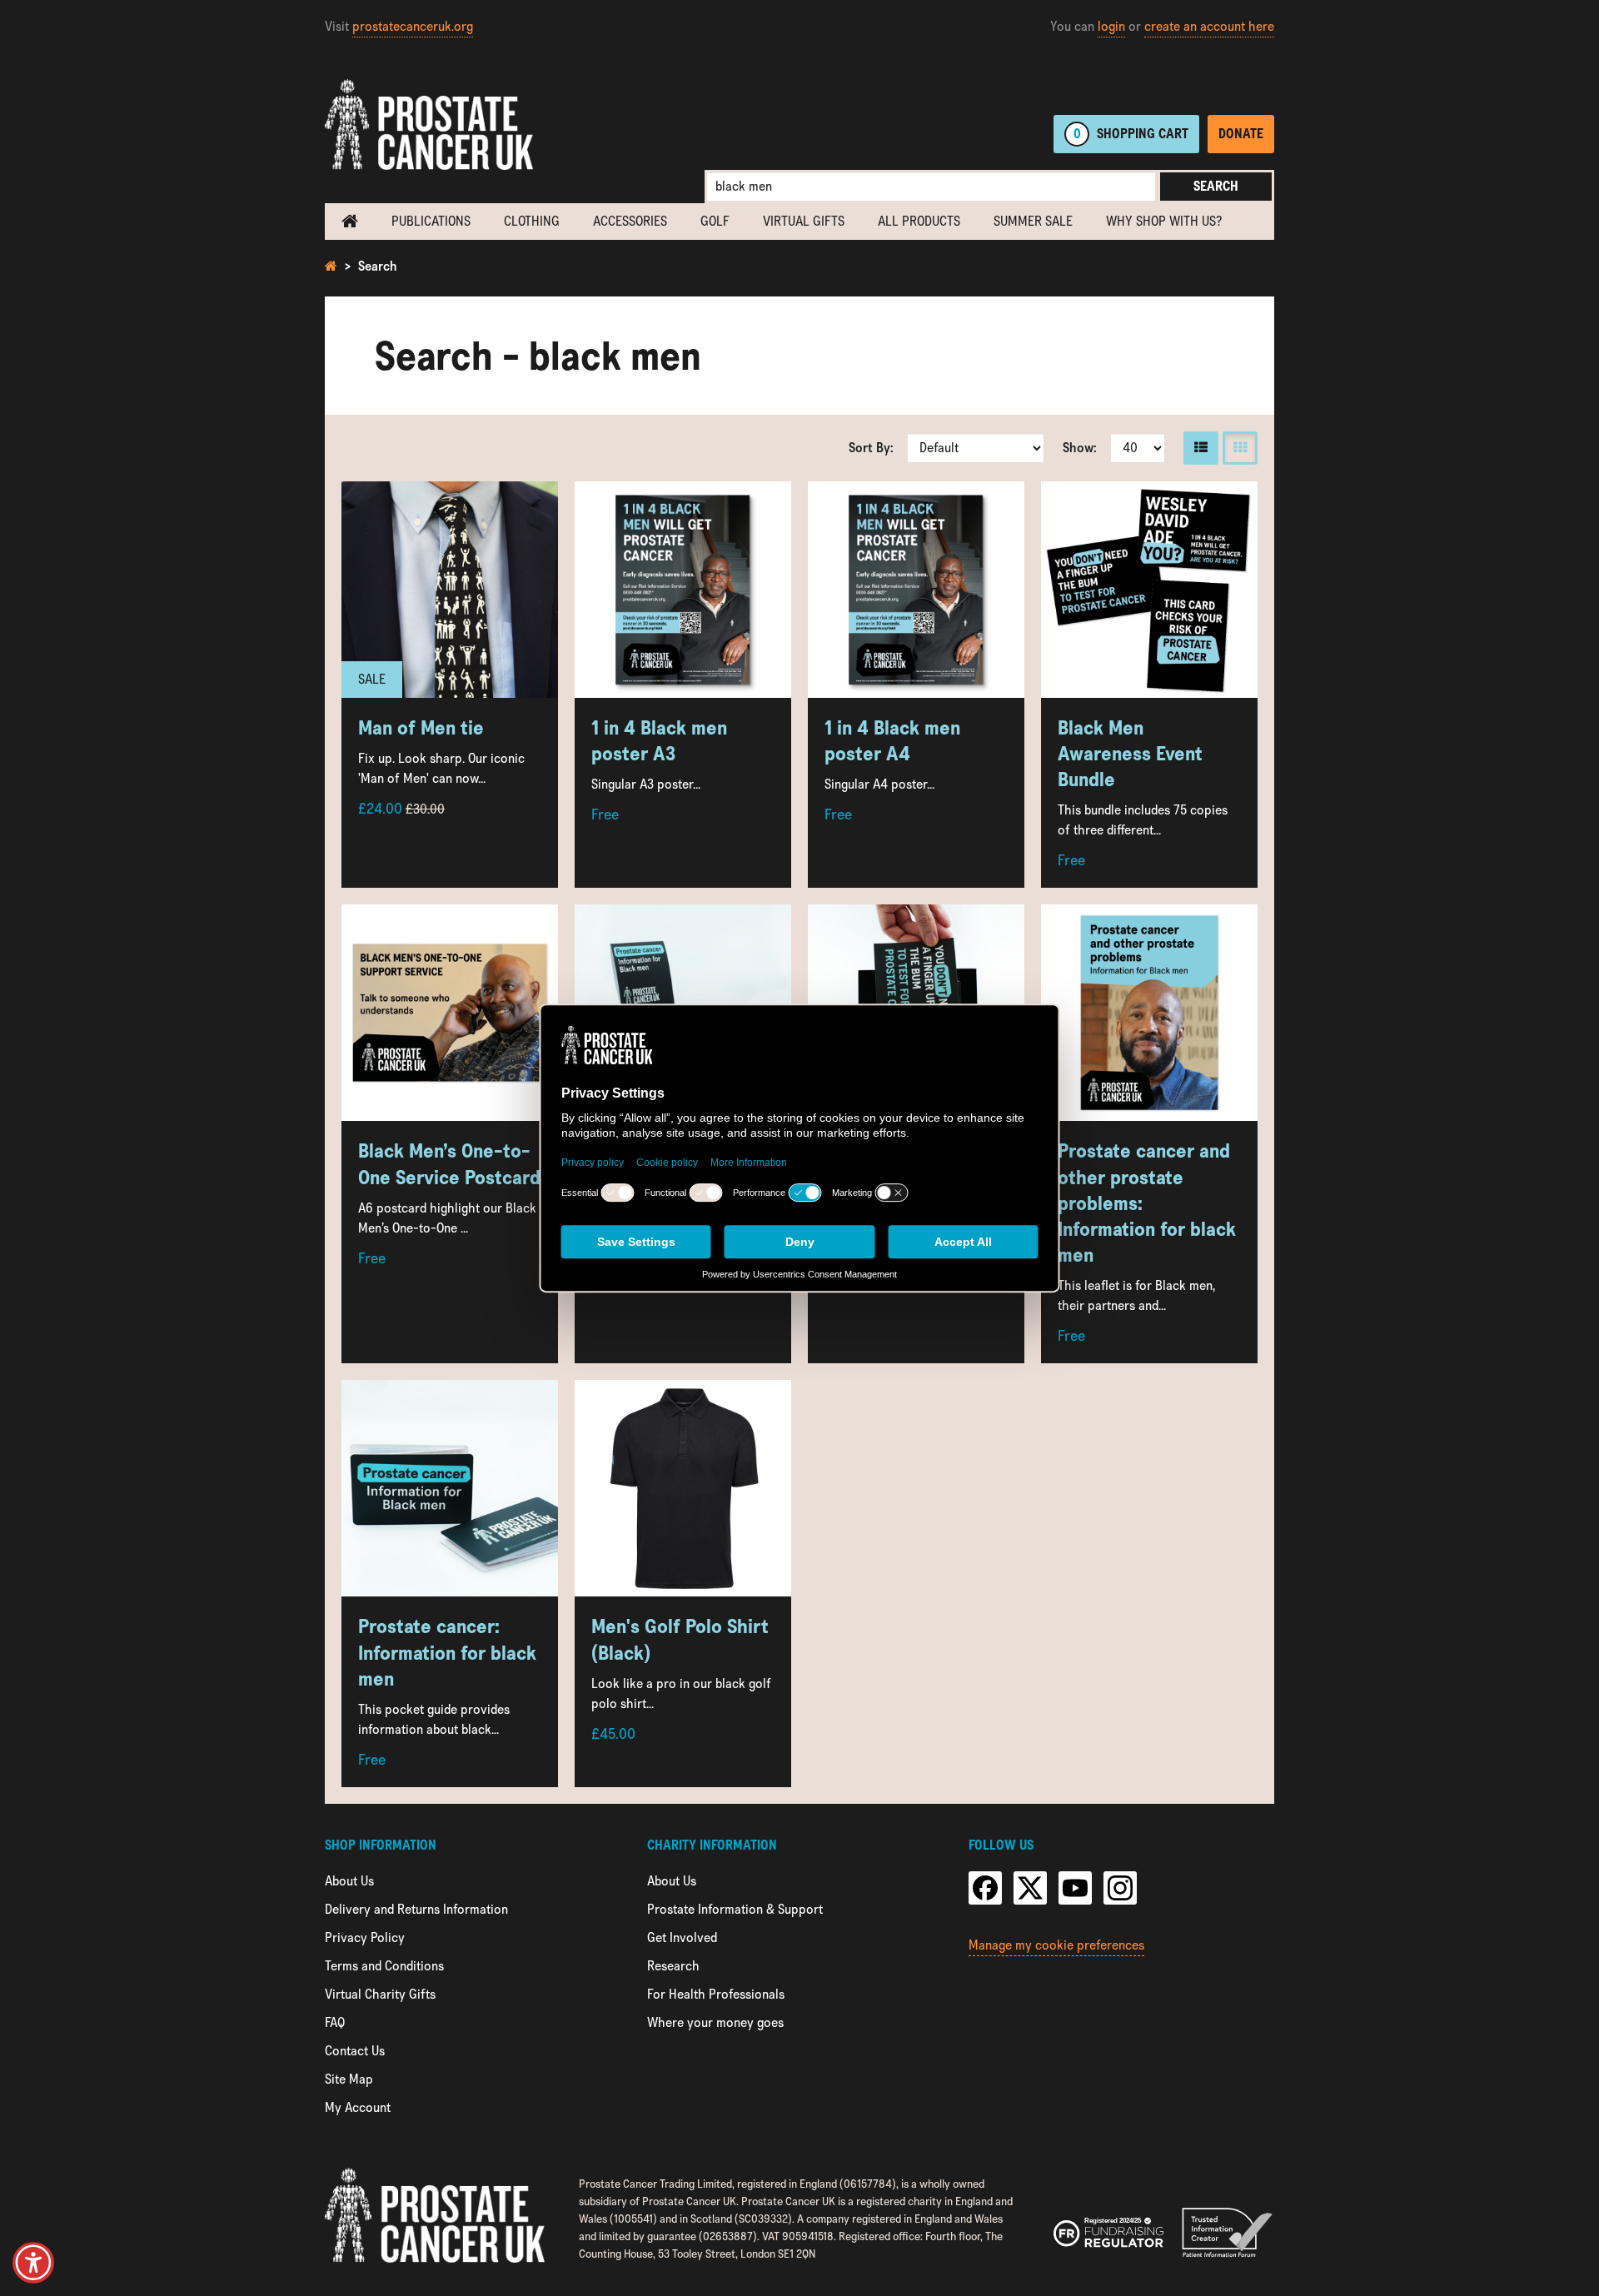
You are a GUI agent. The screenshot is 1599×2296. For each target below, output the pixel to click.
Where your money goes (715, 2022)
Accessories (630, 221)
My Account (358, 2107)
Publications (431, 221)
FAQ (335, 2022)
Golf (715, 221)
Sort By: (871, 448)
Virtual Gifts (804, 221)
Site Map (349, 2079)
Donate (1241, 134)
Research (673, 1966)
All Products (919, 221)
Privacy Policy (365, 1937)
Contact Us (355, 2051)
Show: (1080, 448)
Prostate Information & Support (735, 1909)
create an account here (1209, 26)
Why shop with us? (1164, 221)
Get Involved (682, 1937)
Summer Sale (1033, 221)
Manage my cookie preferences (1056, 1945)
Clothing (532, 221)
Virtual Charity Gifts (380, 1994)
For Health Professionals (716, 1994)
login (1111, 26)
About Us (349, 1881)
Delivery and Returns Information (416, 1909)
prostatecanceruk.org (413, 26)
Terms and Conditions (384, 1966)
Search (1216, 186)
